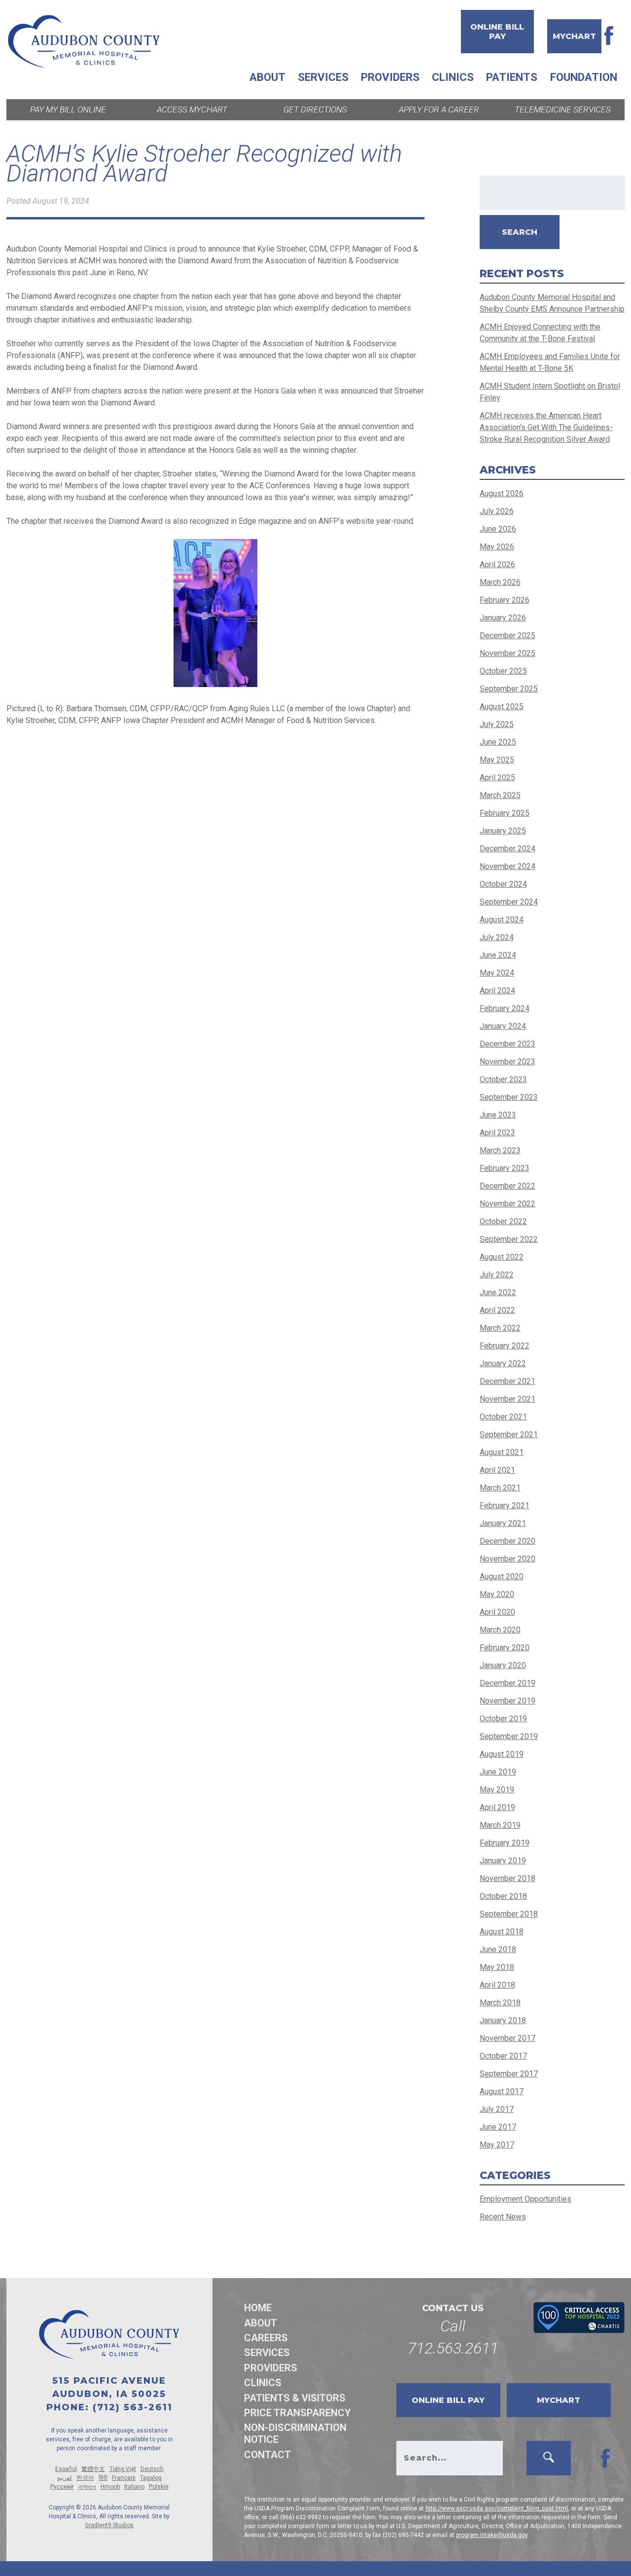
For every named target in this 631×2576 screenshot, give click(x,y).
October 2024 (503, 884)
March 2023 (500, 1150)
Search (520, 232)
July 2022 (497, 1275)
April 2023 (497, 1133)
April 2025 (497, 778)
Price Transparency (298, 2413)
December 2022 (508, 1186)
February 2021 (505, 1506)
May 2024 (497, 973)
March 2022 (500, 1328)
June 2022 (498, 1292)
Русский (62, 2487)
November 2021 (508, 1399)
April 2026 (497, 564)
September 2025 (509, 689)
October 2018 (503, 1896)
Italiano (134, 2487)
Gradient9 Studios (109, 2525)
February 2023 (505, 1168)
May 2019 (497, 1790)
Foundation (584, 77)
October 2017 (503, 2056)
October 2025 (503, 671)
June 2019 (498, 1772)
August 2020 (502, 1577)
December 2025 (508, 635)
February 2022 (505, 1346)
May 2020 (497, 1594)
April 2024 (497, 991)
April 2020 (497, 1612)
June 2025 (498, 742)
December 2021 (508, 1381)
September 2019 (509, 1736)
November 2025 (508, 653)
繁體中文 (93, 2469)
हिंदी (103, 2478)
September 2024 (509, 902)
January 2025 (503, 831)
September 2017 (509, 2074)
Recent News (503, 2217)
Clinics (453, 77)
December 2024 (508, 849)
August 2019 (502, 1754)
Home (258, 2308)
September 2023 (509, 1097)
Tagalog (151, 2478)
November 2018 (508, 1878)
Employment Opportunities (526, 2199)
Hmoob (110, 2487)
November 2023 (508, 1062)
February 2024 (505, 1008)
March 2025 (500, 795)
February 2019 (505, 1843)
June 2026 (498, 529)
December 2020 (508, 1541)
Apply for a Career (439, 109)
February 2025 (505, 813)
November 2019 (508, 1701)
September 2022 (509, 1239)
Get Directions (315, 109)
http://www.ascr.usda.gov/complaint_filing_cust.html (497, 2508)
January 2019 (503, 1861)
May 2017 (497, 2145)
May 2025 (497, 760)
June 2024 (498, 955)
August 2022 (502, 1257)
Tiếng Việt (123, 2469)
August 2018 (502, 1932)
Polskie (159, 2487)
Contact (267, 2455)
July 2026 (497, 511)
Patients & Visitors (295, 2398)
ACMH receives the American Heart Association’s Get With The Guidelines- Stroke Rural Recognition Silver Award (546, 427)
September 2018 (509, 1914)
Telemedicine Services (563, 109)
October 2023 (503, 1079)
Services (323, 77)
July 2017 (497, 2109)
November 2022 (508, 1204)
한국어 (85, 2478)
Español (66, 2469)
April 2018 (497, 1985)
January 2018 (503, 2020)
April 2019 (497, 1807)
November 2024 (508, 866)
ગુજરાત (87, 2487)
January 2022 (503, 1363)
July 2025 (497, 724)
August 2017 (502, 2091)
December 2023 (508, 1044)
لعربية (65, 2478)
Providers (390, 77)
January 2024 (503, 1026)
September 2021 (509, 1434)
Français (124, 2478)
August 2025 (502, 707)
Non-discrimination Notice (295, 2433)
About (267, 77)
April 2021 (497, 1470)
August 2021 (502, 1452)
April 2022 (497, 1310)
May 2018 (497, 1967)
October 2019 (503, 1719)
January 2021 (503, 1523)
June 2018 (498, 1949)
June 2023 (498, 1115)
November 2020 (508, 1559)
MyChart (574, 36)
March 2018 (500, 2003)
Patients (512, 77)
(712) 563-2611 (133, 2407)
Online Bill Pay (497, 32)
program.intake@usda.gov (492, 2535)
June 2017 (498, 2127)
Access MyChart (192, 109)
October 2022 (503, 1221)
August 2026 (502, 493)
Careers (266, 2338)
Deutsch (152, 2469)
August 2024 (502, 920)
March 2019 (500, 1825)
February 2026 (505, 600)
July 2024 (497, 937)
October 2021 (503, 1417)
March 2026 (500, 582)
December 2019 (508, 1683)
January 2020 (503, 1665)
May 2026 (497, 547)
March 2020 (500, 1630)
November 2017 (508, 2038)
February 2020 (505, 1648)
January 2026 (503, 618)
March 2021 (500, 1488)
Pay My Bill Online (68, 109)
